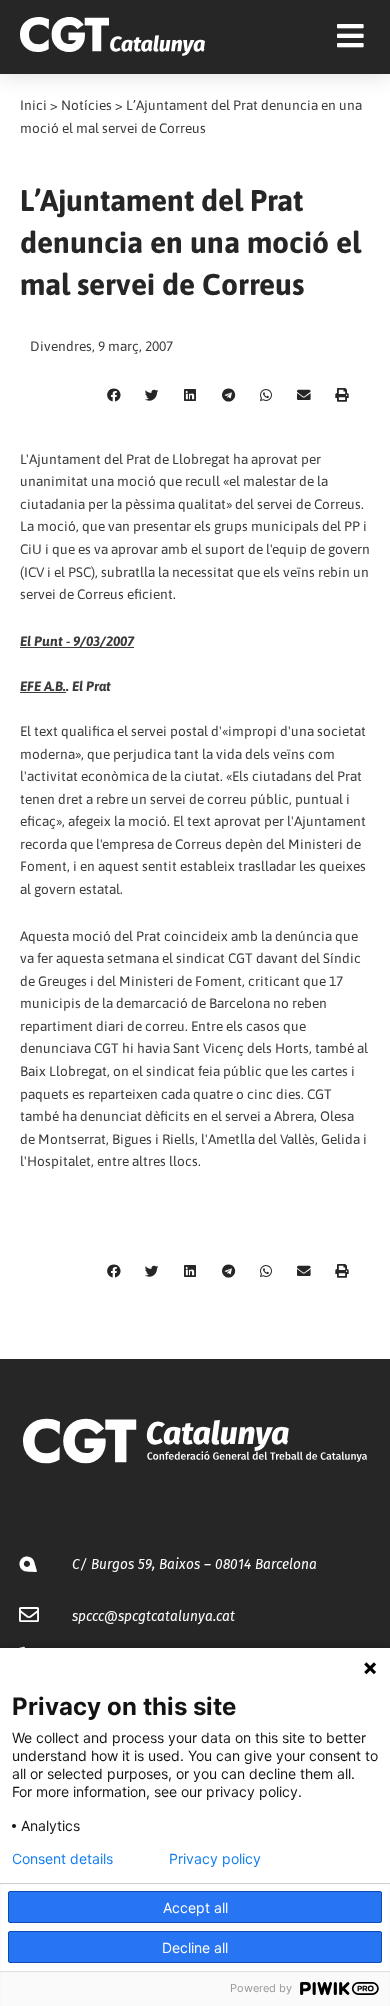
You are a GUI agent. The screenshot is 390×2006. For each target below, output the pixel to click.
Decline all (195, 1947)
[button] (114, 396)
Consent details (62, 1859)
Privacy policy (215, 1859)
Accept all (195, 1907)
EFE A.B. (43, 686)
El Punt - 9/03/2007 (77, 641)
